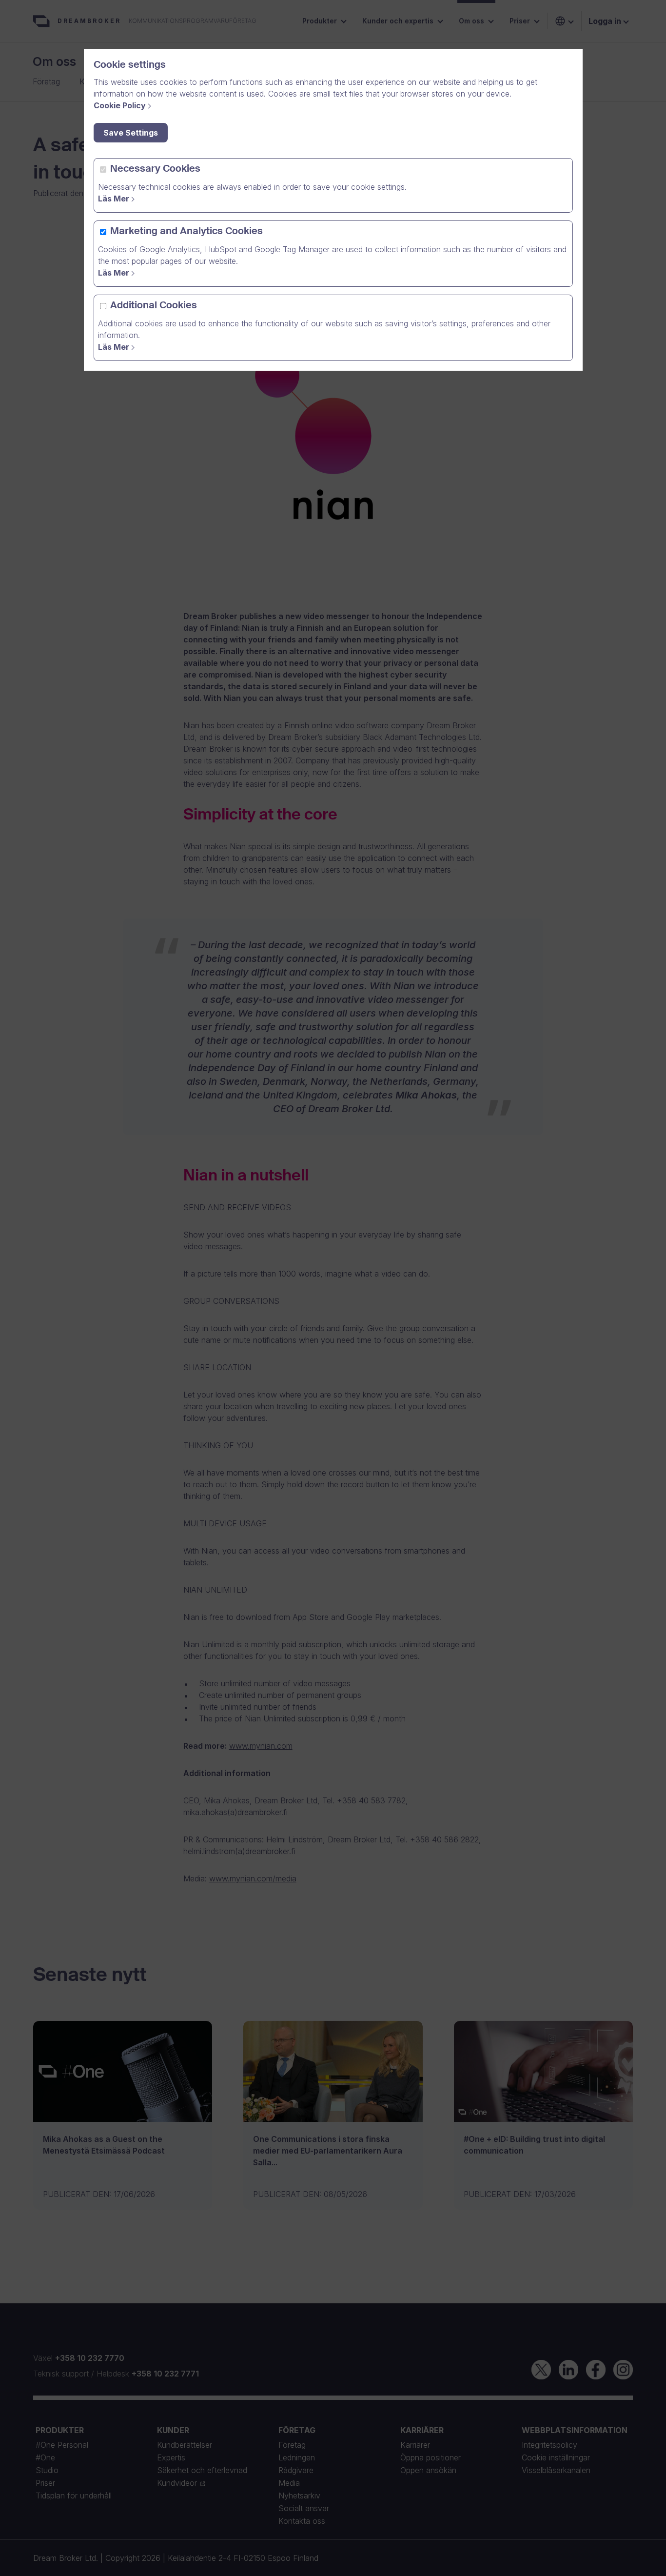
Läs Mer (114, 199)
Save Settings (131, 133)
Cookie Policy (120, 105)
